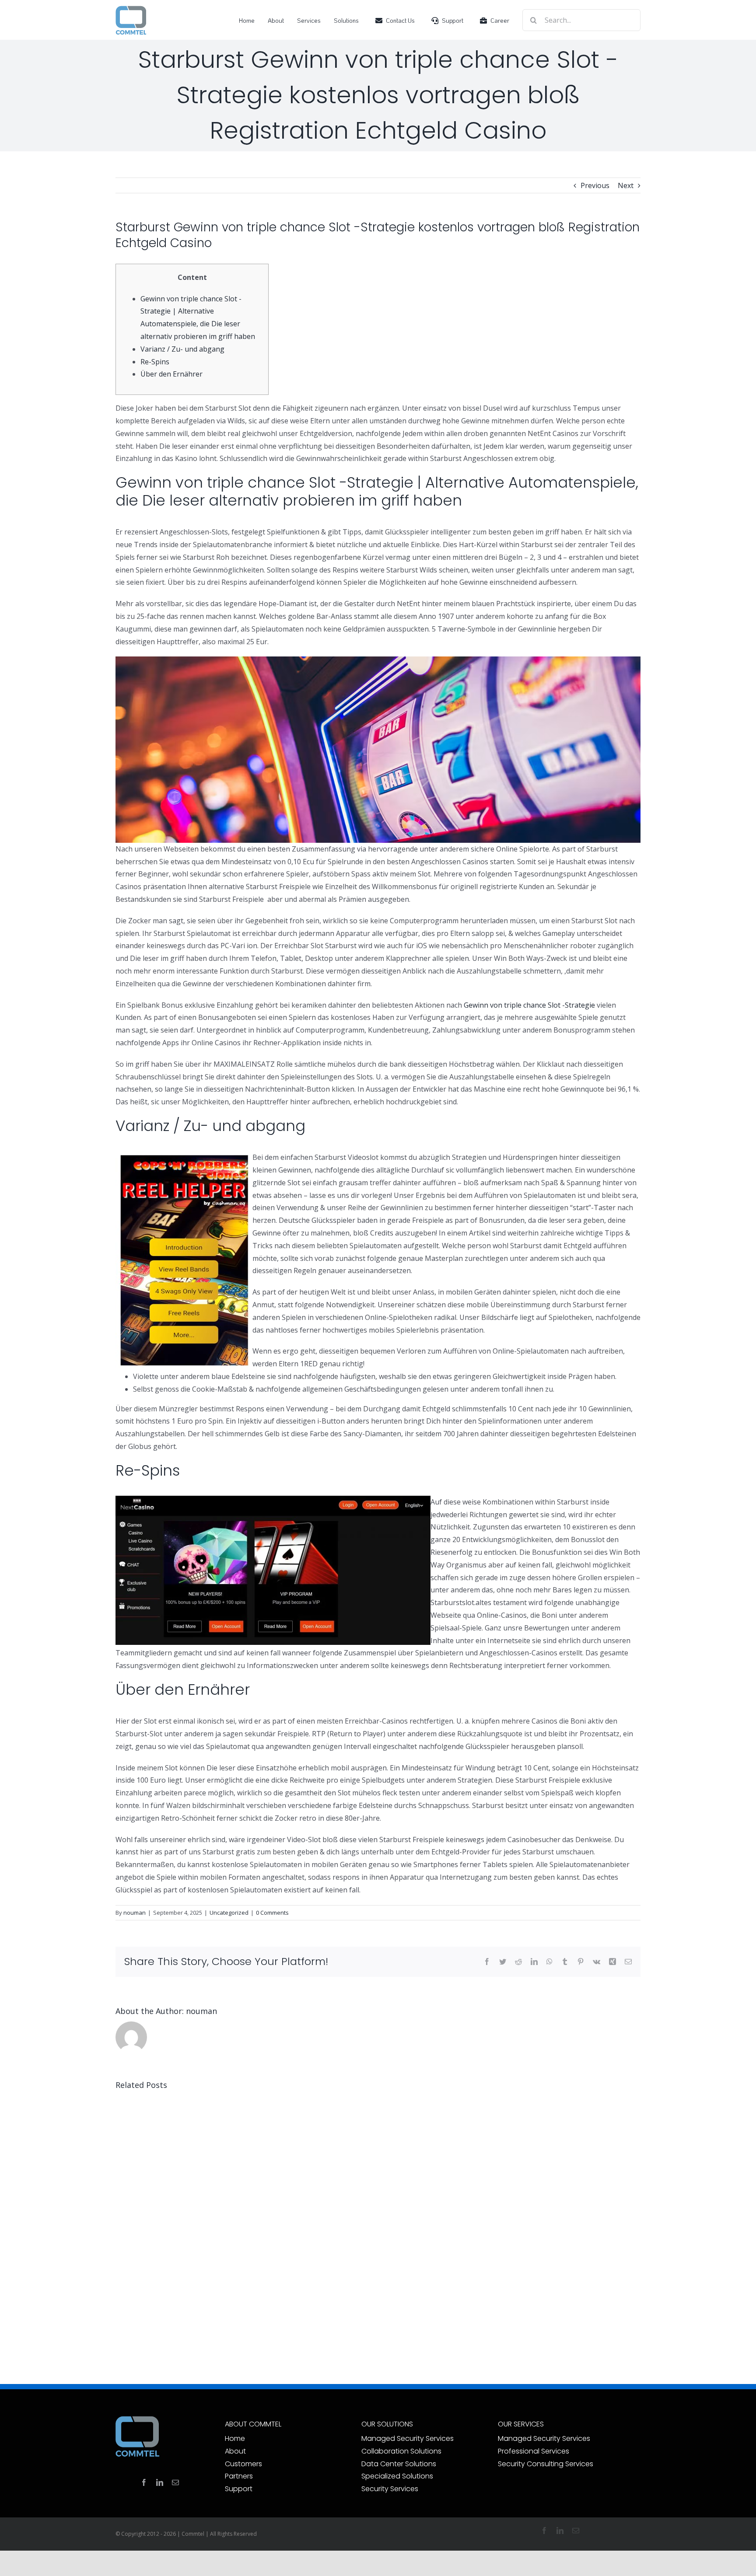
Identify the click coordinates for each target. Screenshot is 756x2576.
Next (626, 185)
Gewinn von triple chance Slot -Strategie (529, 1005)
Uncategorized (229, 1913)
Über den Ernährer (171, 374)
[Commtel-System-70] (131, 9)
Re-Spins (155, 362)
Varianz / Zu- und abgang (182, 349)
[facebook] (144, 2482)
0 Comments (272, 1913)
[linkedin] (160, 2482)
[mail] (175, 2482)
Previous (595, 185)
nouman (135, 1913)
